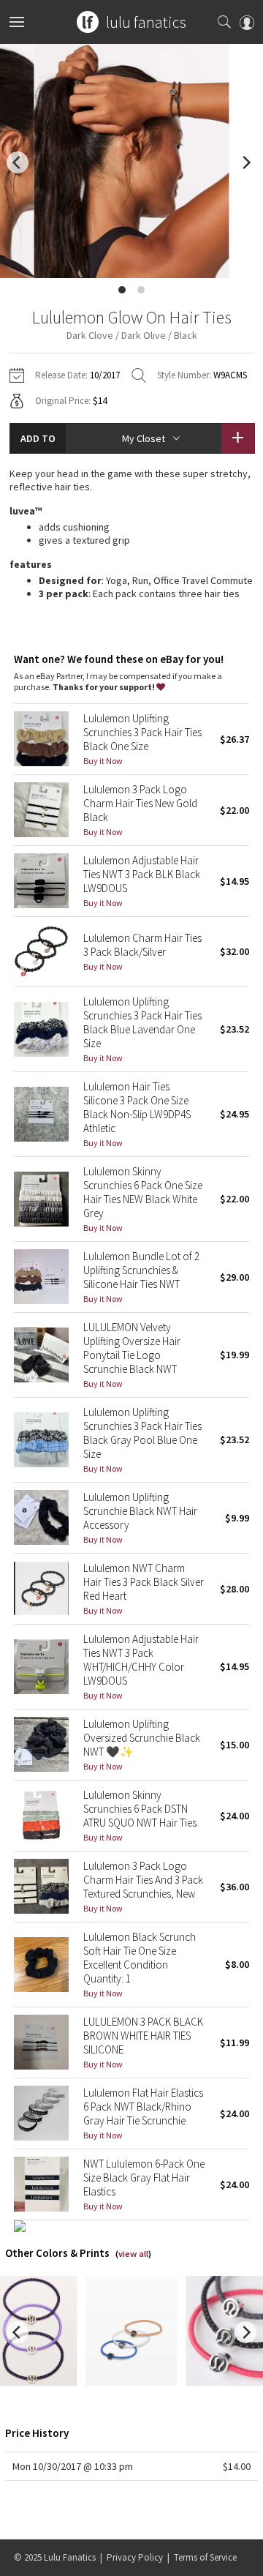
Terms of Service (205, 2557)
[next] (245, 162)
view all (133, 2254)
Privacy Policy (135, 2557)
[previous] (18, 162)
